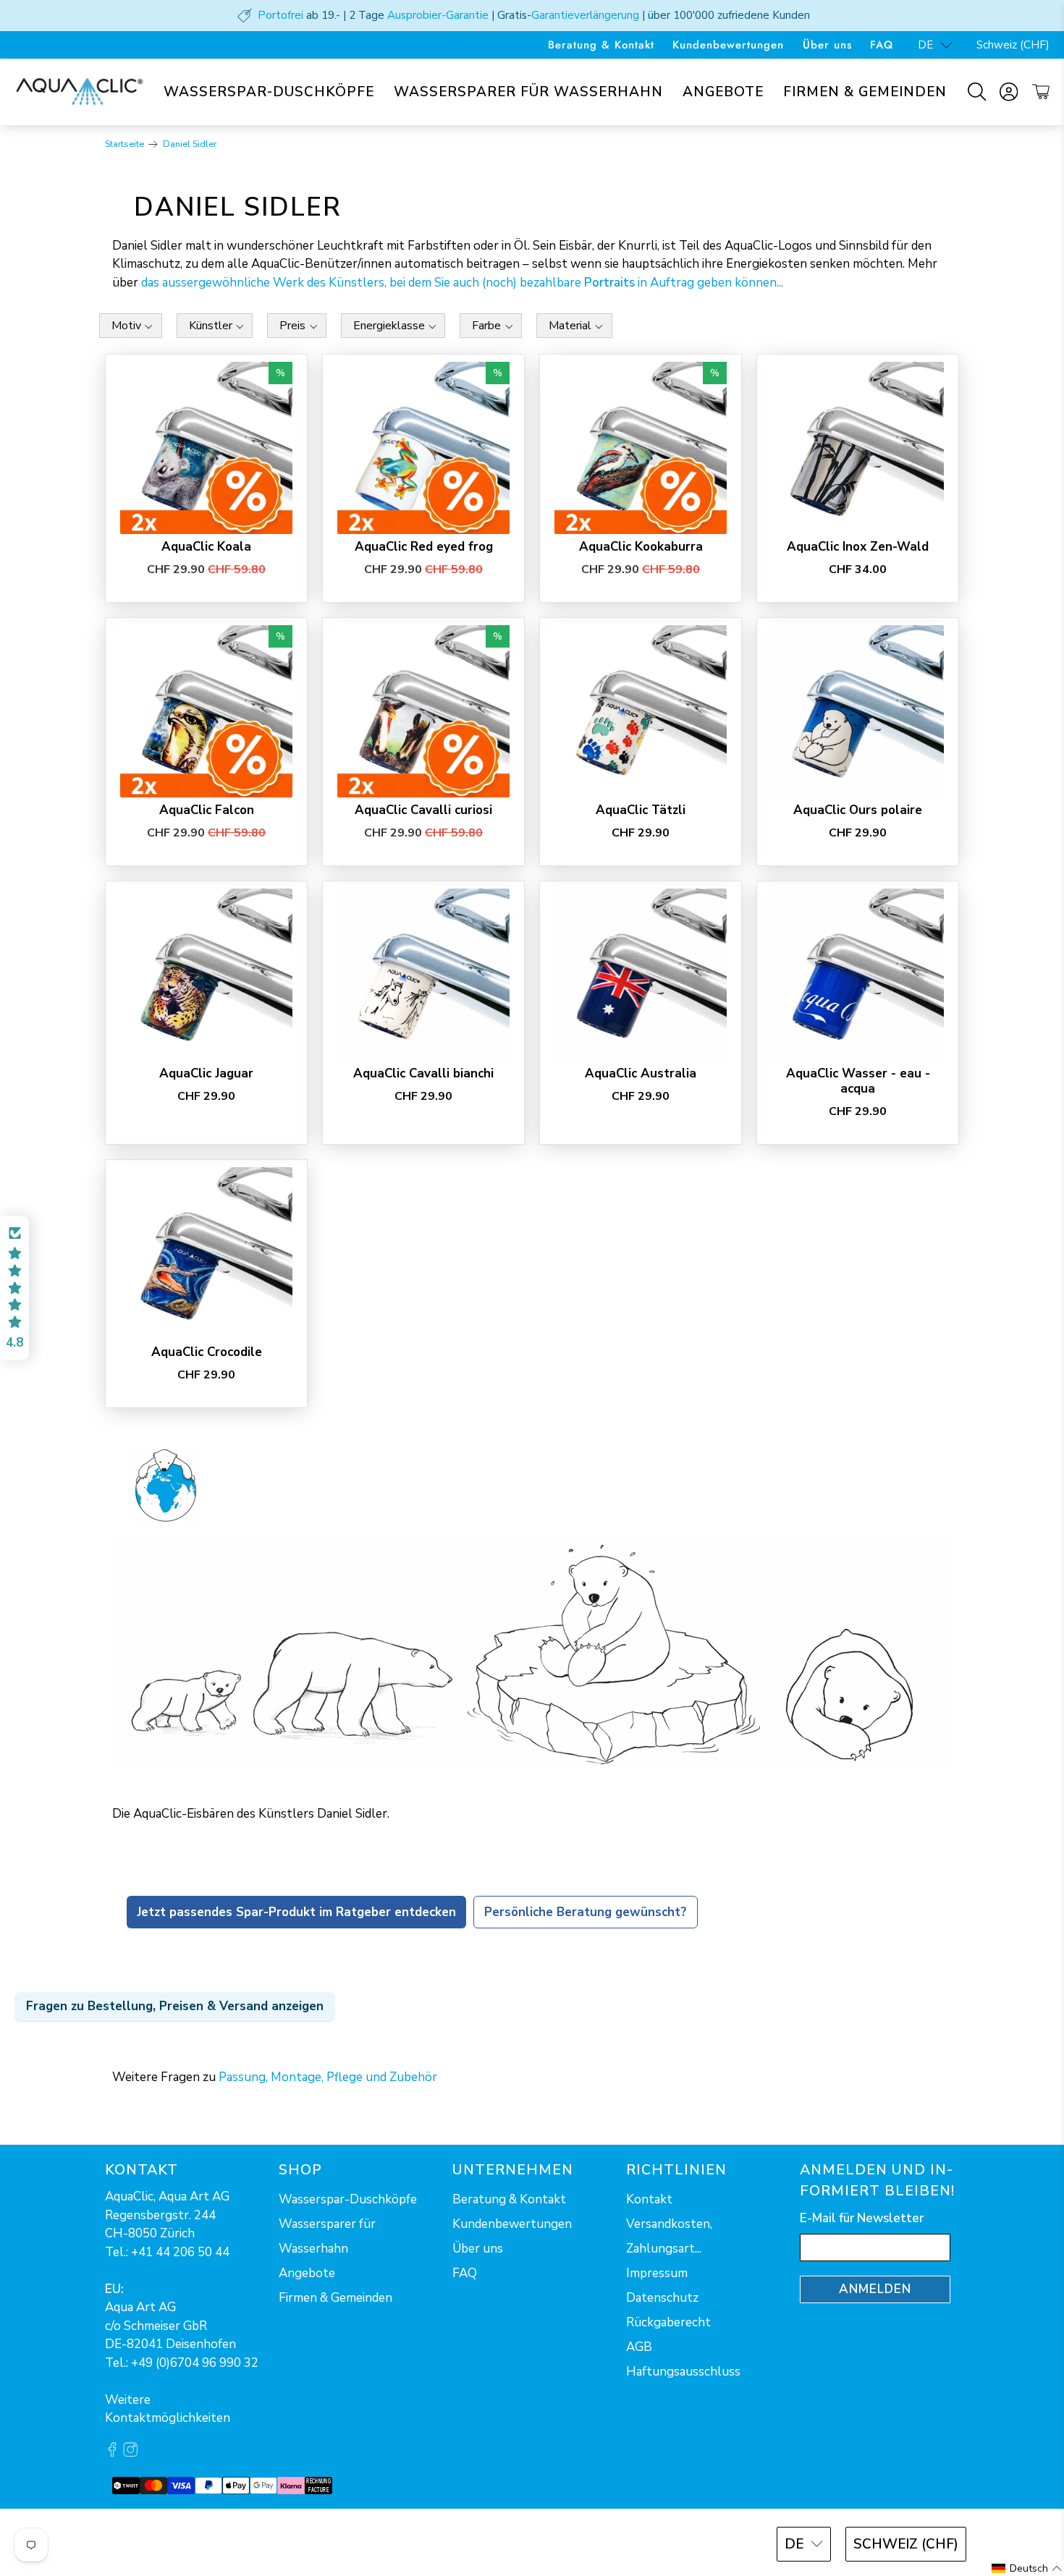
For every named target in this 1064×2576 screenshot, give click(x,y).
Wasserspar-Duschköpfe (269, 92)
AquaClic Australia (641, 1073)
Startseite (124, 144)
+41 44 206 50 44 (180, 2252)
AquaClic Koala (206, 546)
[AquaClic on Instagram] (130, 2453)
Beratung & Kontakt (601, 45)
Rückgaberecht (668, 2322)
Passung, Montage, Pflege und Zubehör (328, 2077)
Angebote (723, 92)
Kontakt (649, 2199)
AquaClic (159, 2542)
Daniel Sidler (190, 144)
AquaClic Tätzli (641, 810)
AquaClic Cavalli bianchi (423, 1073)
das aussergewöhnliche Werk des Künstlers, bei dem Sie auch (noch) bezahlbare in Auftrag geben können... (462, 283)
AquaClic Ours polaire (858, 810)
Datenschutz (662, 2298)
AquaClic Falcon (207, 810)
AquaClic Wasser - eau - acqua (858, 1081)
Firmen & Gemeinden (865, 92)
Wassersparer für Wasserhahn (528, 92)
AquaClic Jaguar (206, 1073)
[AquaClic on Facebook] (112, 2453)
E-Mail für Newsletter (862, 2218)
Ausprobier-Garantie (438, 15)
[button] (14, 1288)
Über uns (827, 45)
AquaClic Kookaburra (641, 546)
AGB (639, 2347)
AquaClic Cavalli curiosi (423, 810)
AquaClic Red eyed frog (424, 546)
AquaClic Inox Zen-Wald (858, 546)
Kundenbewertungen (728, 45)
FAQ (882, 45)
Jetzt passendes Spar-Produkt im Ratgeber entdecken (296, 1912)
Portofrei (280, 15)
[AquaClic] (80, 92)
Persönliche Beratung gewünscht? (586, 1912)
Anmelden (875, 2289)
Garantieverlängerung (585, 15)
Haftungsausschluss (683, 2372)
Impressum (657, 2273)
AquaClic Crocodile (207, 1352)
